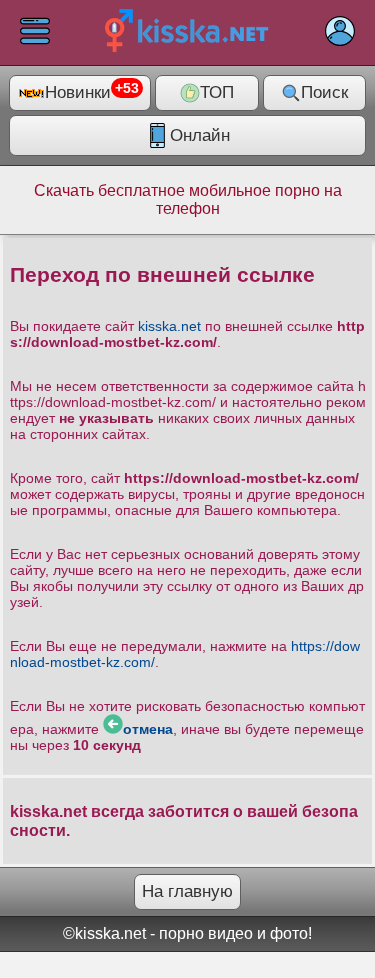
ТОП (217, 92)
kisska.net (169, 326)
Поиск (324, 92)
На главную (187, 891)
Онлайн (200, 135)
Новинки (92, 92)
